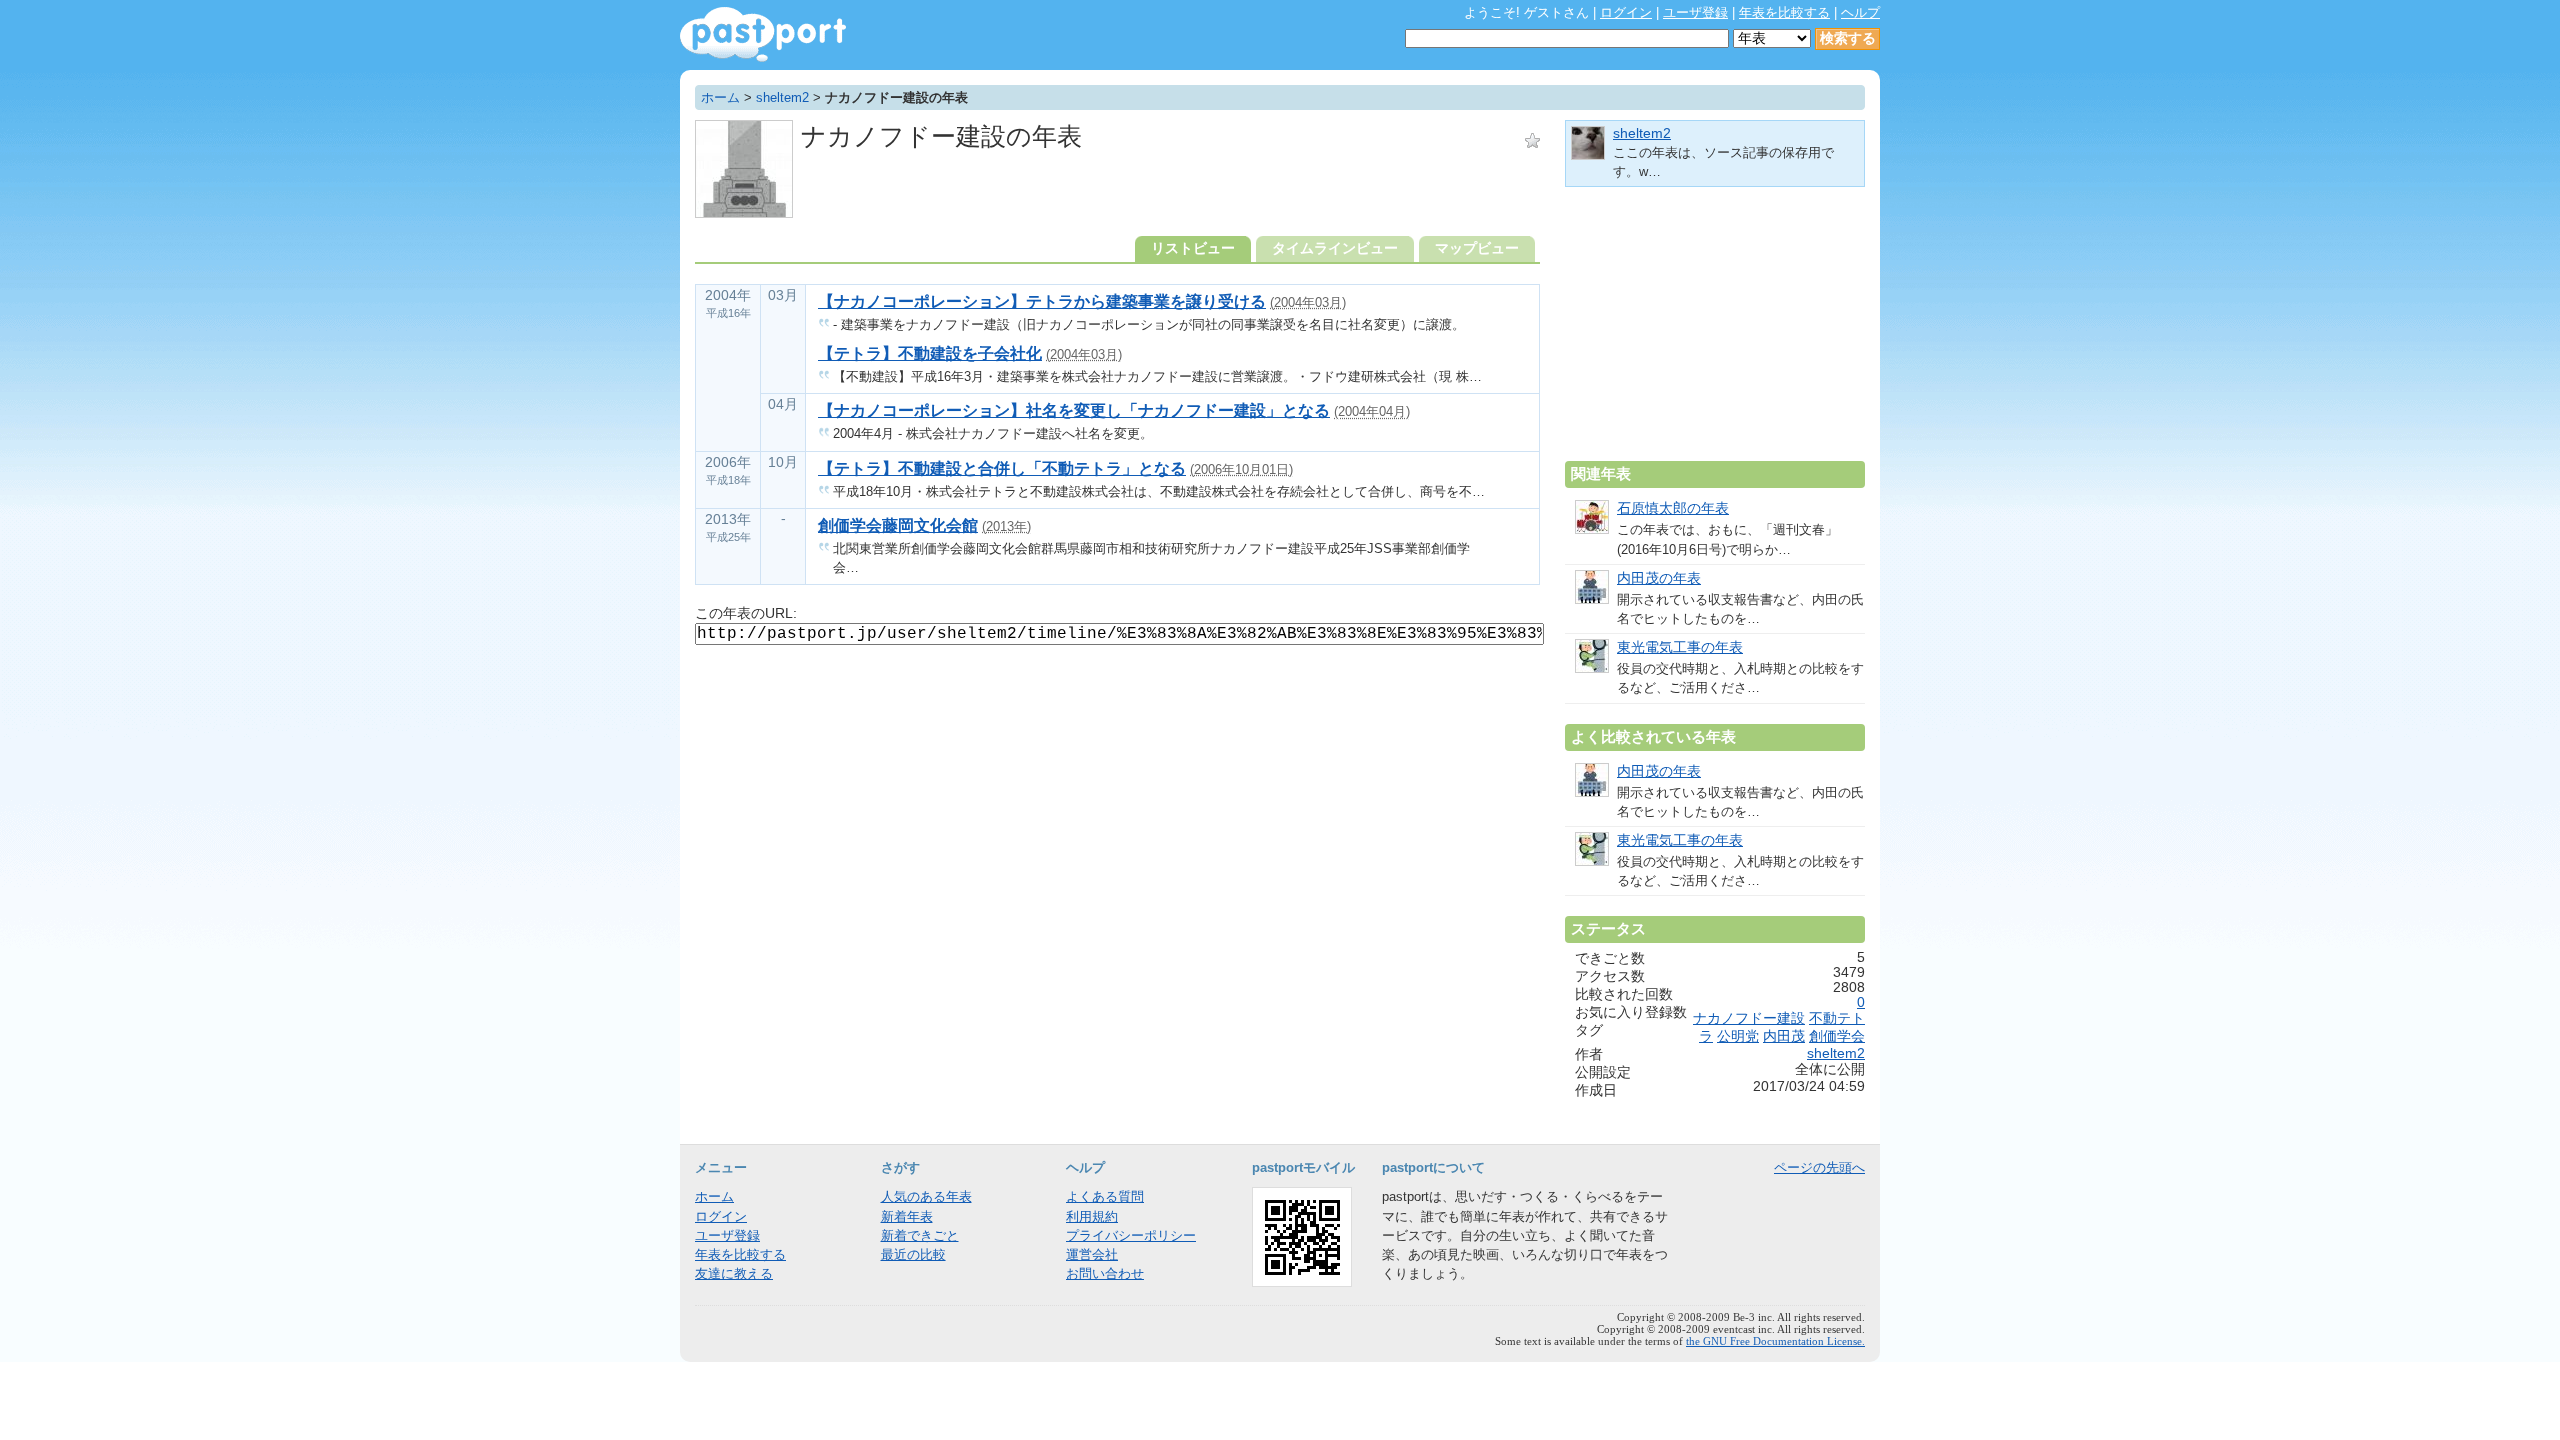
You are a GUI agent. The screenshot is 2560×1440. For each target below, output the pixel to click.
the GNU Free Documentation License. (1775, 1341)
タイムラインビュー (1335, 248)
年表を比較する (1784, 12)
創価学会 (1837, 1036)
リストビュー (1193, 248)
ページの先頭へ (1819, 1167)
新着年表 (907, 1216)
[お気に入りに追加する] (1532, 140)
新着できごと (920, 1235)
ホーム (720, 97)
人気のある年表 (926, 1196)
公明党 (1738, 1036)
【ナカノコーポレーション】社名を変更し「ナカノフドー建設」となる (1074, 410)
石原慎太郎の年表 (1673, 508)
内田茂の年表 (1659, 578)
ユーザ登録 (1695, 12)
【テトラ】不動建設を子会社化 (930, 353)
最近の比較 (913, 1254)
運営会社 (1092, 1254)
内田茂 (1784, 1036)
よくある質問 (1105, 1196)
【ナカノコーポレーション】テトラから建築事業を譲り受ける (1042, 301)
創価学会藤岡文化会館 (898, 525)
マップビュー (1477, 248)
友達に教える (734, 1273)
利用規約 (1092, 1216)
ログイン (1626, 12)
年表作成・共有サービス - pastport (763, 34)
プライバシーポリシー (1131, 1235)
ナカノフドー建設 (1749, 1018)
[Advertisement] (1715, 332)
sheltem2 (782, 97)
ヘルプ (1860, 12)
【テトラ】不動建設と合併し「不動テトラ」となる (1002, 468)
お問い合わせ (1105, 1273)
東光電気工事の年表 (1680, 647)
